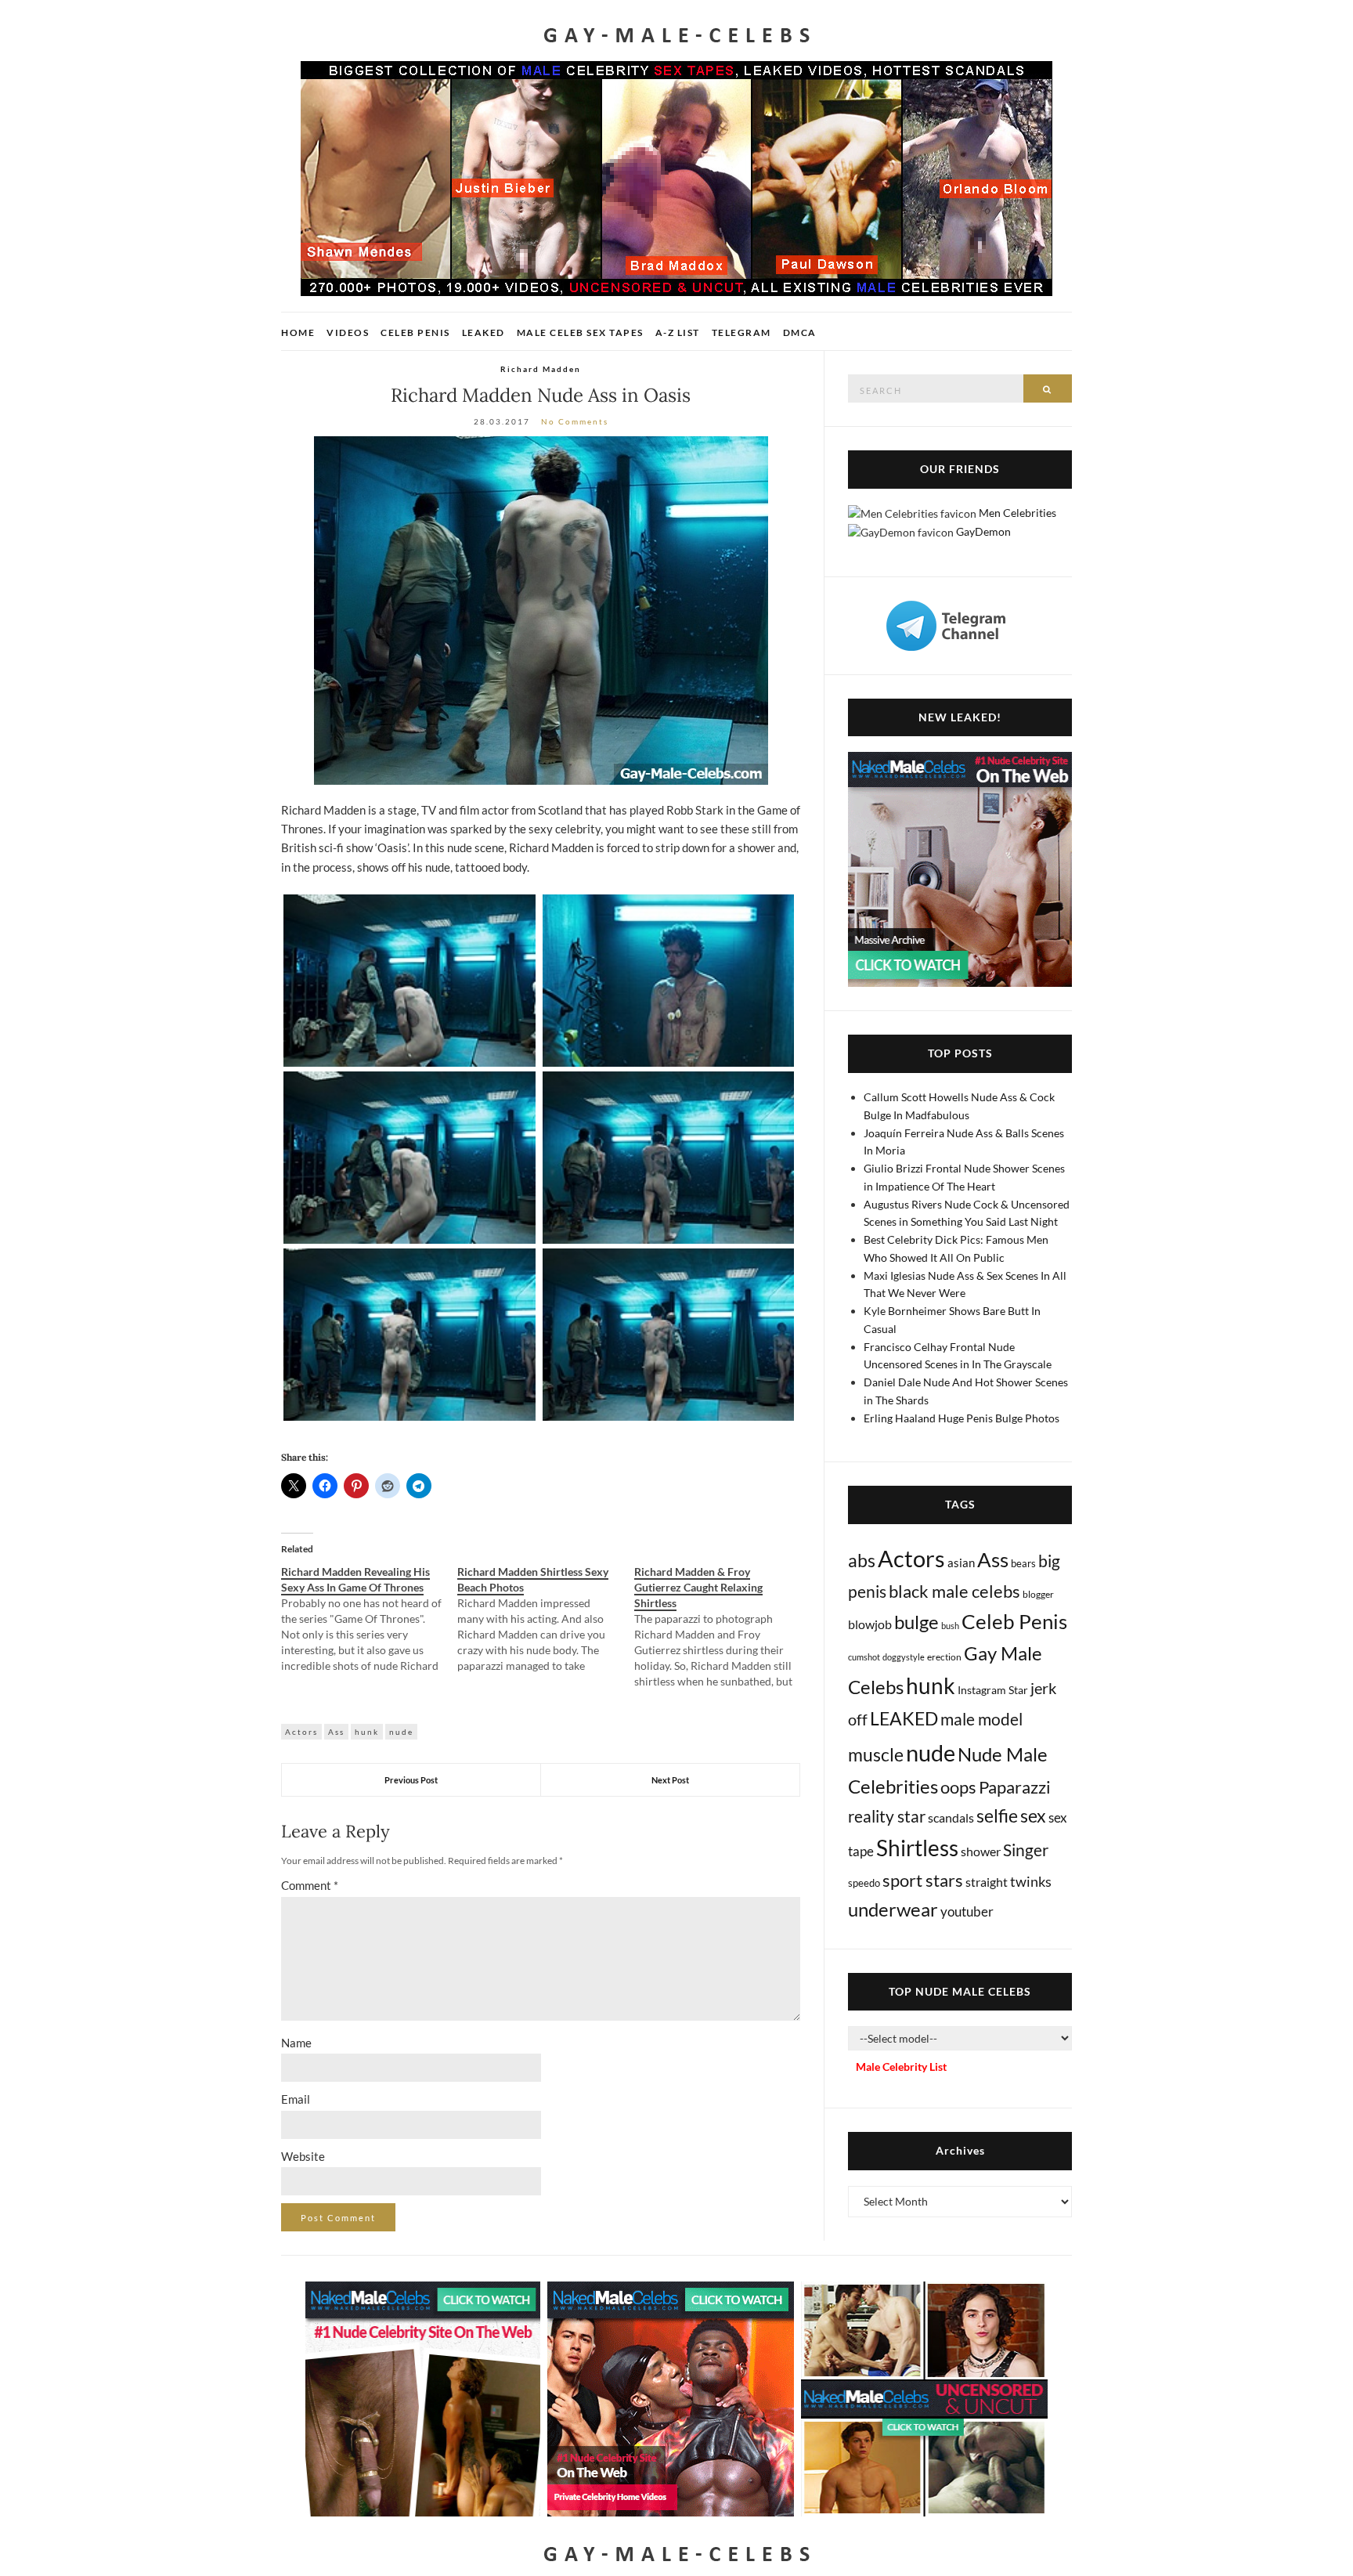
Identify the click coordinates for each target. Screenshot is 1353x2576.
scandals (951, 1817)
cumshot (864, 1657)
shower (981, 1851)
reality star (887, 1816)
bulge (916, 1622)
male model (981, 1719)
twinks (1031, 1882)
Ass (336, 1732)
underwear (893, 1909)
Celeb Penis (415, 332)
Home (298, 332)
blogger (1038, 1594)
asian (961, 1563)
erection (944, 1657)
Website (303, 2156)
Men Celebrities (1017, 513)
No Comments (575, 421)
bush (950, 1626)
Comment (310, 1885)
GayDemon (983, 531)
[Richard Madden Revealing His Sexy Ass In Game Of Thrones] (369, 1619)
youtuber (967, 1911)
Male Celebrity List (901, 2067)
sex (1033, 1815)
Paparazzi (1015, 1787)
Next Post (670, 1780)
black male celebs (954, 1591)
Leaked (483, 332)
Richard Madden (541, 369)
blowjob (870, 1624)
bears (1023, 1563)
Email (296, 2099)
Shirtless (917, 1848)
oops (958, 1787)
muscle (876, 1754)
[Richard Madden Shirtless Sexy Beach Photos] (545, 1619)
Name (296, 2043)
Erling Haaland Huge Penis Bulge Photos (962, 1418)
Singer (1026, 1850)
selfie (997, 1815)
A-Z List (678, 332)
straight (987, 1882)
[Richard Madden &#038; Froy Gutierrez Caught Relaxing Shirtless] (722, 1627)
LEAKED (904, 1718)
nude (401, 1732)
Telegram (741, 332)
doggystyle (904, 1657)
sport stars (923, 1880)
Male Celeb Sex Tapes (580, 332)
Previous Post (411, 1780)
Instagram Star (993, 1690)
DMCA (800, 332)
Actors (301, 1732)
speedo (864, 1883)
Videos (348, 332)
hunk (367, 1732)
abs (862, 1560)
